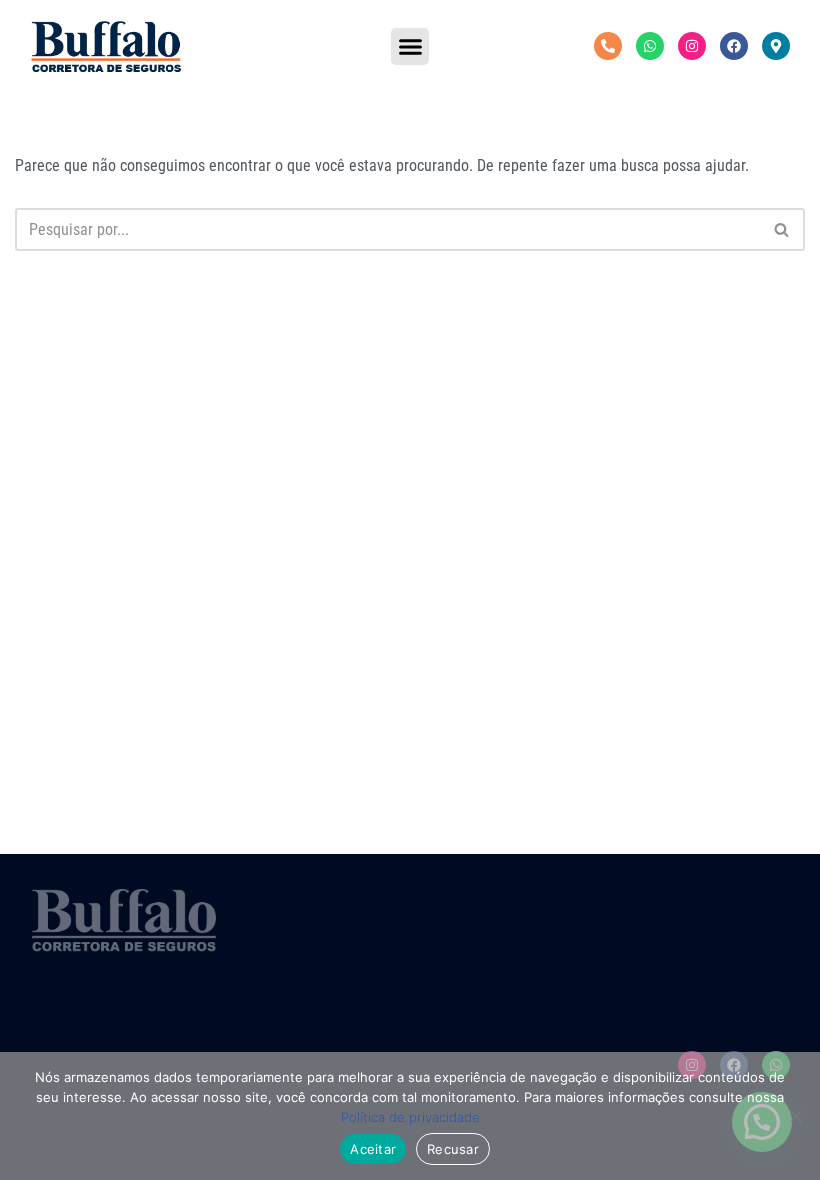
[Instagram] (692, 46)
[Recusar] (795, 1116)
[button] (410, 47)
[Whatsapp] (650, 46)
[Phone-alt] (608, 46)
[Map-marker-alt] (776, 46)
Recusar (453, 1149)
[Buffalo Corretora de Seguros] (106, 46)
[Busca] (782, 229)
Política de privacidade (410, 1117)
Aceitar (373, 1149)
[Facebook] (734, 46)
